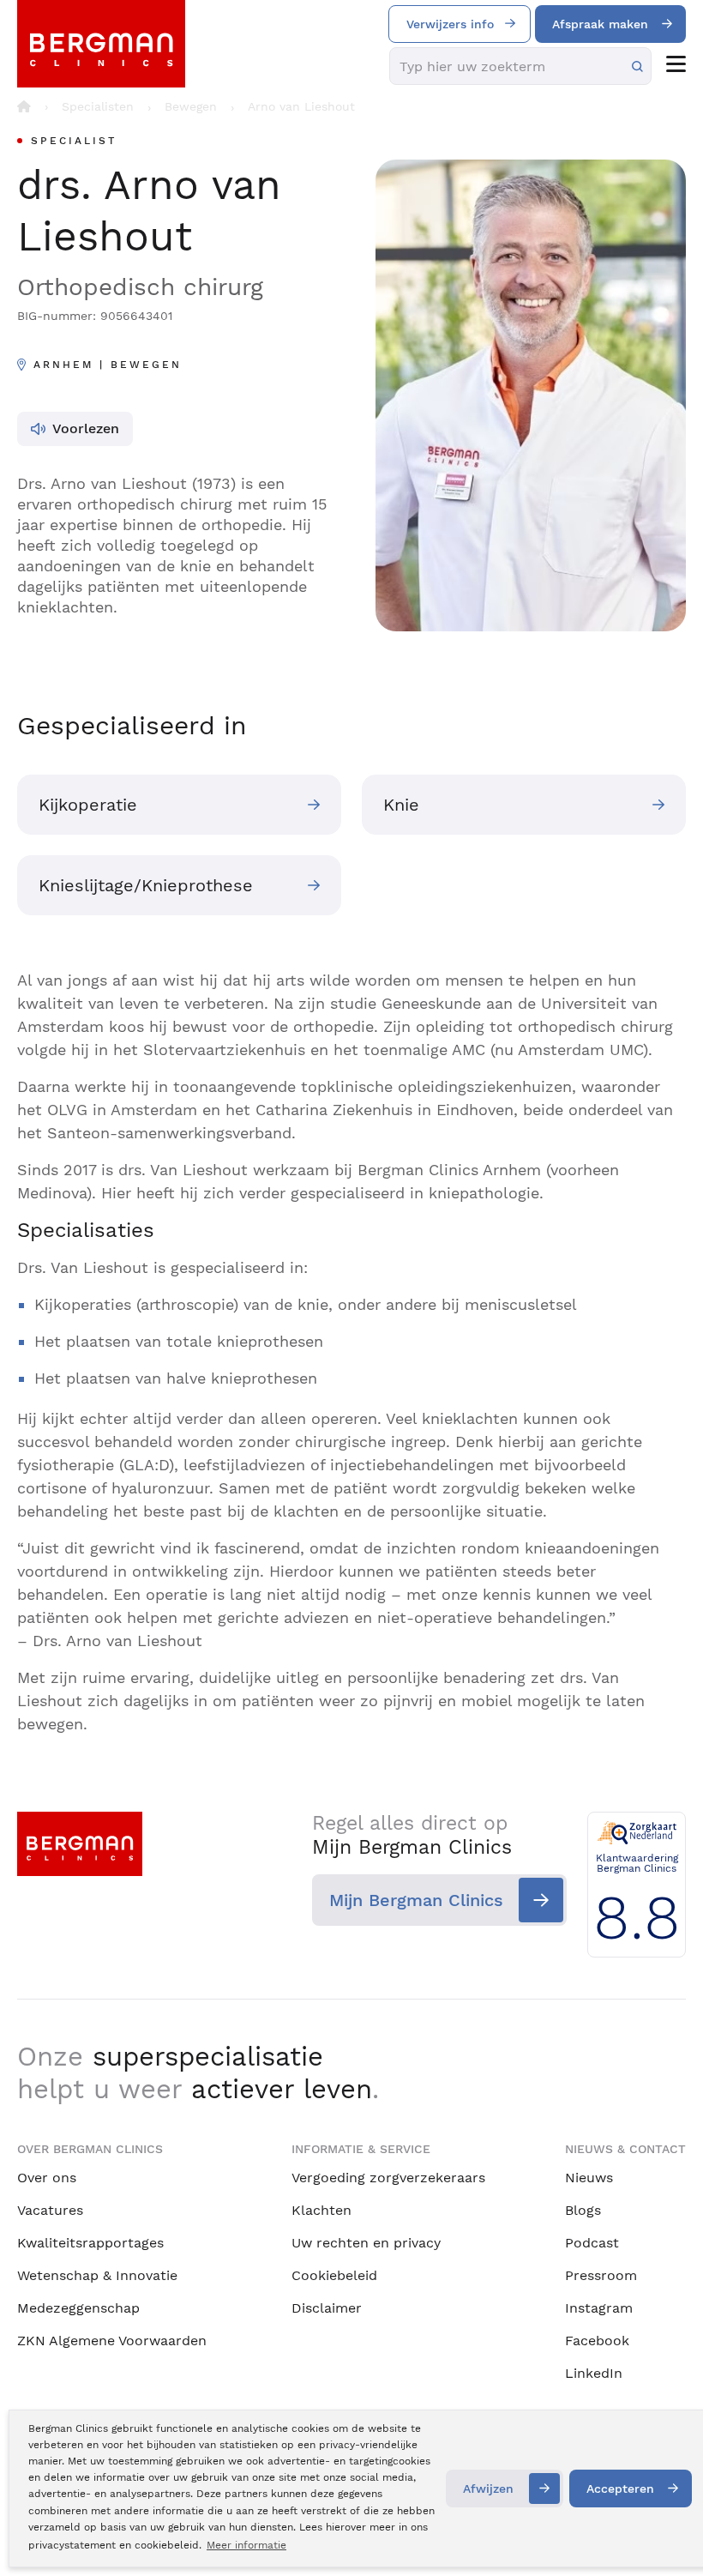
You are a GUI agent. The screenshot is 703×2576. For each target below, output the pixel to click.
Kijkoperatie (88, 805)
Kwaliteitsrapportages (90, 2243)
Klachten (321, 2210)
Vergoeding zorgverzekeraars (388, 2178)
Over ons (47, 2178)
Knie (401, 805)
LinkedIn (594, 2373)
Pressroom (601, 2275)
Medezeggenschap (78, 2308)
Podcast (592, 2243)
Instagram (599, 2308)
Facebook (597, 2341)
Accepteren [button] (620, 2489)
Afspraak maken (600, 24)
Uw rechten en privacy (366, 2243)
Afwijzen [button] (488, 2489)
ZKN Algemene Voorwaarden (112, 2341)
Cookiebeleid (334, 2275)
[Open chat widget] (667, 2531)
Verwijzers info (450, 24)
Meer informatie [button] (246, 2545)
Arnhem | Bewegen (108, 365)
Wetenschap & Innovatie (97, 2275)
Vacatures (50, 2210)
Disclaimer (327, 2308)
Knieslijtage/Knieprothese (146, 885)
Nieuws (589, 2178)
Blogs (583, 2210)
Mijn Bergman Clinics (416, 1900)
